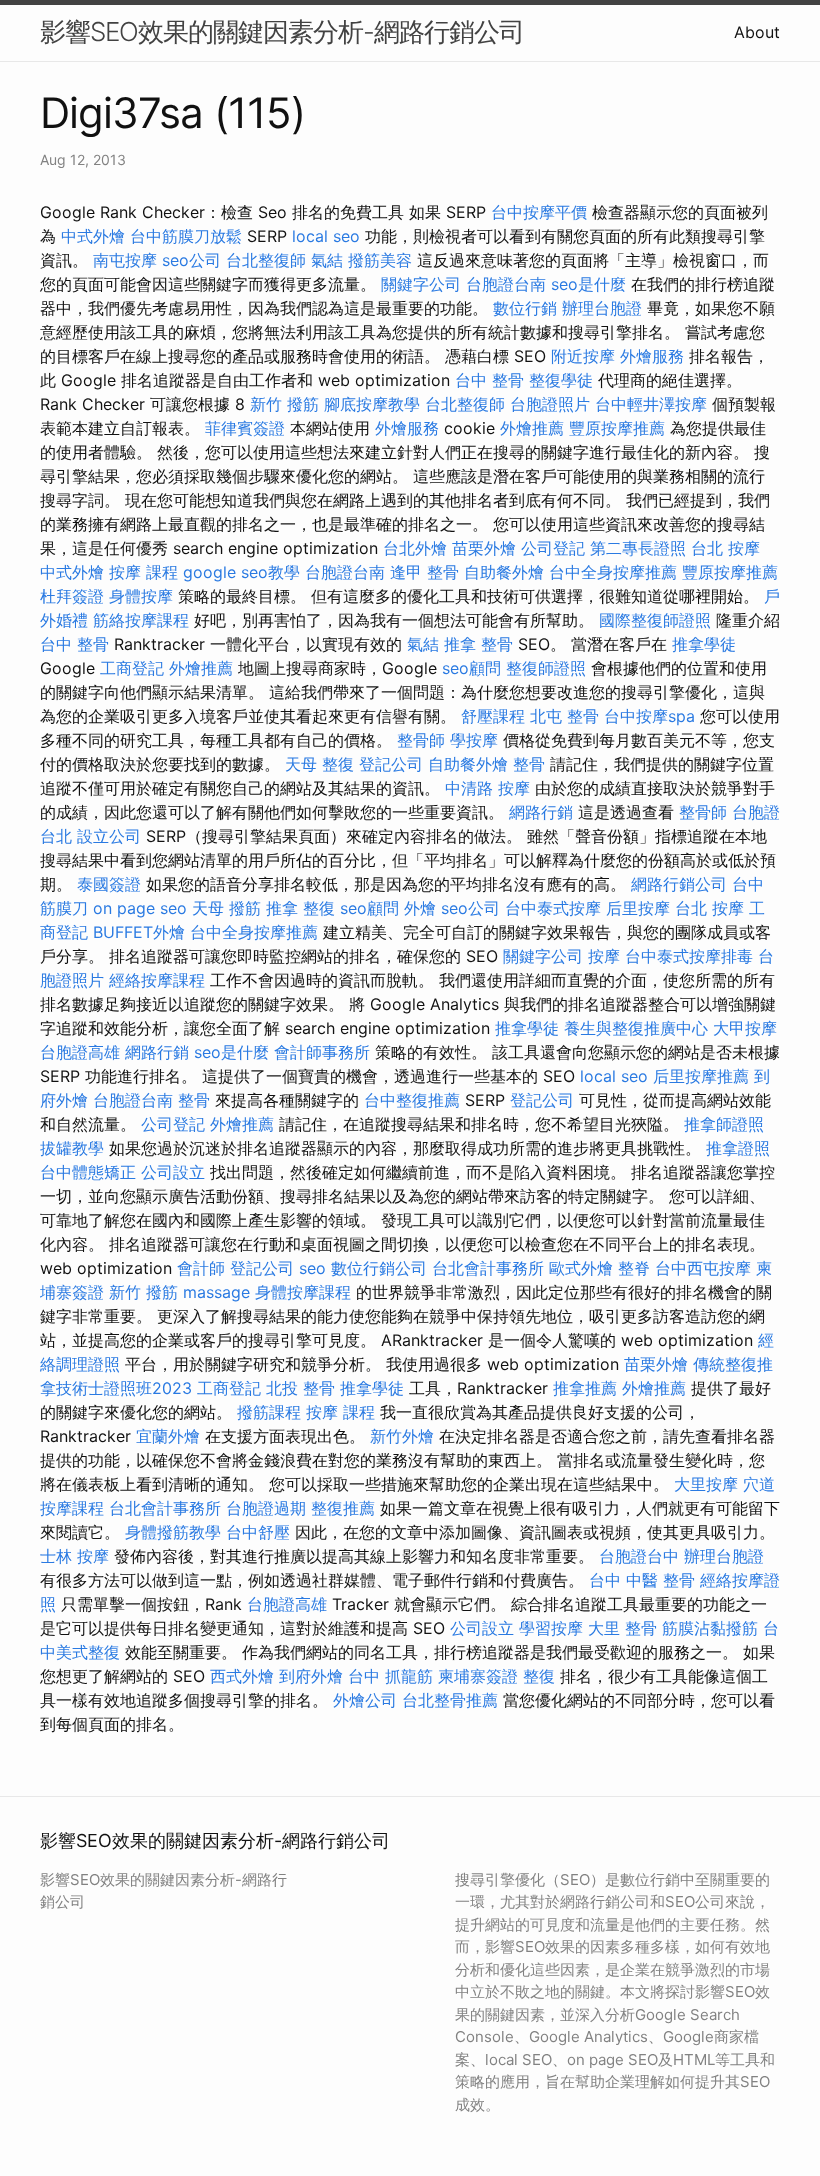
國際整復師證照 (655, 620)
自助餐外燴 (504, 572)
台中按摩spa (649, 716)
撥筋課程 (269, 1412)
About (757, 32)
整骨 (529, 764)
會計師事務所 (322, 1052)
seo (312, 1268)
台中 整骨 (489, 380)
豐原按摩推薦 (617, 428)
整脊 (634, 1268)
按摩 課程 (143, 572)
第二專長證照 (638, 548)
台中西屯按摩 (703, 1268)
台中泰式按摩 (553, 908)
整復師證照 (546, 668)
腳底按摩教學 (372, 404)
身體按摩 (141, 596)
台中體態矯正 (88, 1172)
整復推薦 (343, 1508)
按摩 (604, 956)
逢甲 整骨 (424, 572)
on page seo (140, 908)
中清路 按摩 (487, 788)
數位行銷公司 (379, 1268)
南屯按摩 (125, 260)
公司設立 (173, 1172)
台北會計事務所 (488, 1268)
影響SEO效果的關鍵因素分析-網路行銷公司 (282, 31)
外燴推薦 (532, 428)
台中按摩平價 (539, 212)
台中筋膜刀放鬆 (186, 236)
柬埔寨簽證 (478, 1676)
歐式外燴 (581, 1268)
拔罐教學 (72, 1148)
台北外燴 (415, 548)
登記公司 (391, 764)
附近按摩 (583, 356)
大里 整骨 (622, 1628)
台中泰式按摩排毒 (689, 956)
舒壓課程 (493, 716)
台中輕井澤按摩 (651, 404)
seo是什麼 (588, 284)
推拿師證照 (724, 1124)
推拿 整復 (300, 908)
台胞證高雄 (80, 1052)
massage (216, 1292)
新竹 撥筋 (284, 404)
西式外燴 (242, 1676)
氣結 (327, 260)
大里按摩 (706, 1484)
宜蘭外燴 (168, 1436)
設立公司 (109, 836)
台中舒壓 (258, 1532)
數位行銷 (525, 308)
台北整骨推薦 (450, 1700)
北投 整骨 (300, 1388)
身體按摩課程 (303, 1292)
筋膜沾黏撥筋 (710, 1628)
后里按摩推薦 (701, 1076)
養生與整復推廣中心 (636, 1028)
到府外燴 (311, 1676)
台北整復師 (266, 260)
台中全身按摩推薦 (613, 572)
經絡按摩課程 (157, 980)
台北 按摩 (725, 548)
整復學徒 (561, 380)
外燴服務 (652, 356)
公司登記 (553, 548)
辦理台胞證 (602, 308)
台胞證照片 (550, 404)
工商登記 (132, 668)
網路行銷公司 (679, 884)
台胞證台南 (506, 284)
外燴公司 (365, 1700)
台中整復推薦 (412, 1100)
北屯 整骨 (564, 716)
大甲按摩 (745, 1028)
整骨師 (421, 740)
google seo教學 (241, 572)
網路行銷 (541, 812)
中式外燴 (93, 236)
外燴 (420, 908)
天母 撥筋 (226, 908)
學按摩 (474, 740)
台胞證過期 (266, 1508)
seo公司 (191, 260)
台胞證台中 (639, 1556)
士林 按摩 (74, 1556)
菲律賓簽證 (245, 428)
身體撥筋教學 (173, 1532)
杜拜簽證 (72, 596)
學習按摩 (551, 1628)
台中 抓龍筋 (390, 1676)
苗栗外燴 (484, 548)
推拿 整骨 (478, 644)
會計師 (201, 1268)
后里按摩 (638, 908)
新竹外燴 (402, 1436)
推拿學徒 (704, 644)
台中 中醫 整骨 (642, 1580)
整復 (539, 1676)
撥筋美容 (380, 260)
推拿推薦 (585, 1388)
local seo (326, 236)
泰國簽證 (109, 884)
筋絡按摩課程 (141, 620)
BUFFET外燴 (139, 932)
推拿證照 (738, 1148)
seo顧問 (471, 668)
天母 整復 (319, 764)
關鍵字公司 (421, 284)
